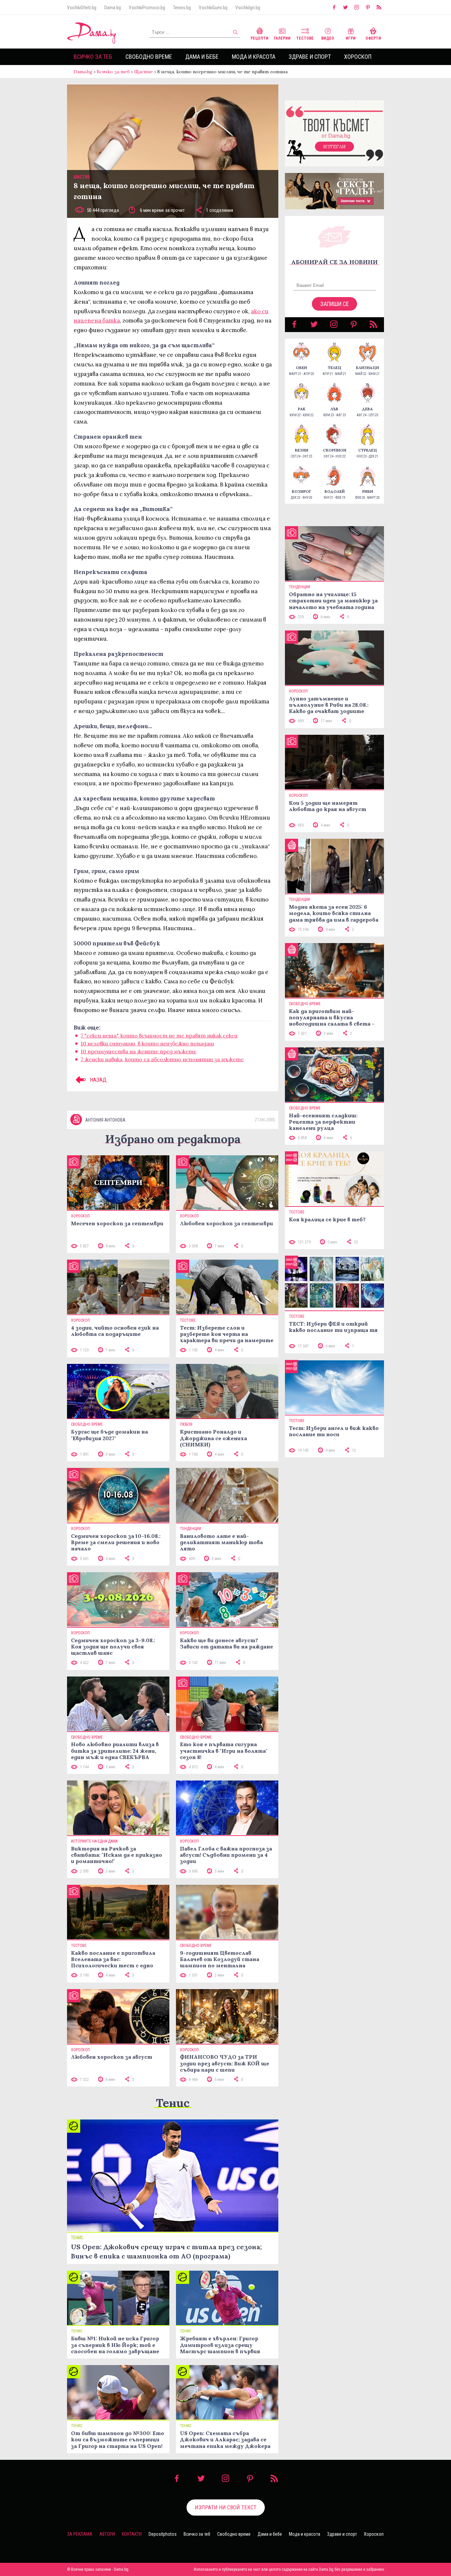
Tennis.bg (182, 8)
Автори (107, 2534)
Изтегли (334, 147)
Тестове (305, 38)
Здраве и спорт (310, 57)
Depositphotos (163, 2534)
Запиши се (335, 304)
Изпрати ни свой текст (226, 2507)
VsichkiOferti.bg (82, 8)
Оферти (373, 38)
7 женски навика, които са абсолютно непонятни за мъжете (162, 1059)
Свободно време (149, 57)
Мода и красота (254, 57)
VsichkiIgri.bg (248, 8)
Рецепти (260, 38)
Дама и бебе (202, 57)
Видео (328, 38)
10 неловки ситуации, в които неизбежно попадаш (147, 1043)
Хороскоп (358, 57)
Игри (351, 38)
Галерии (282, 38)
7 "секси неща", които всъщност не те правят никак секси (159, 1035)
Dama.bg (113, 8)
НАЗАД (98, 1080)
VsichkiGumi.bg (213, 8)
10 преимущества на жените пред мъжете (139, 1051)
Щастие (143, 72)
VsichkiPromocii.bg (147, 8)
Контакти (132, 2534)
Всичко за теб (93, 57)
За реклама (80, 2534)
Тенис (173, 2103)
